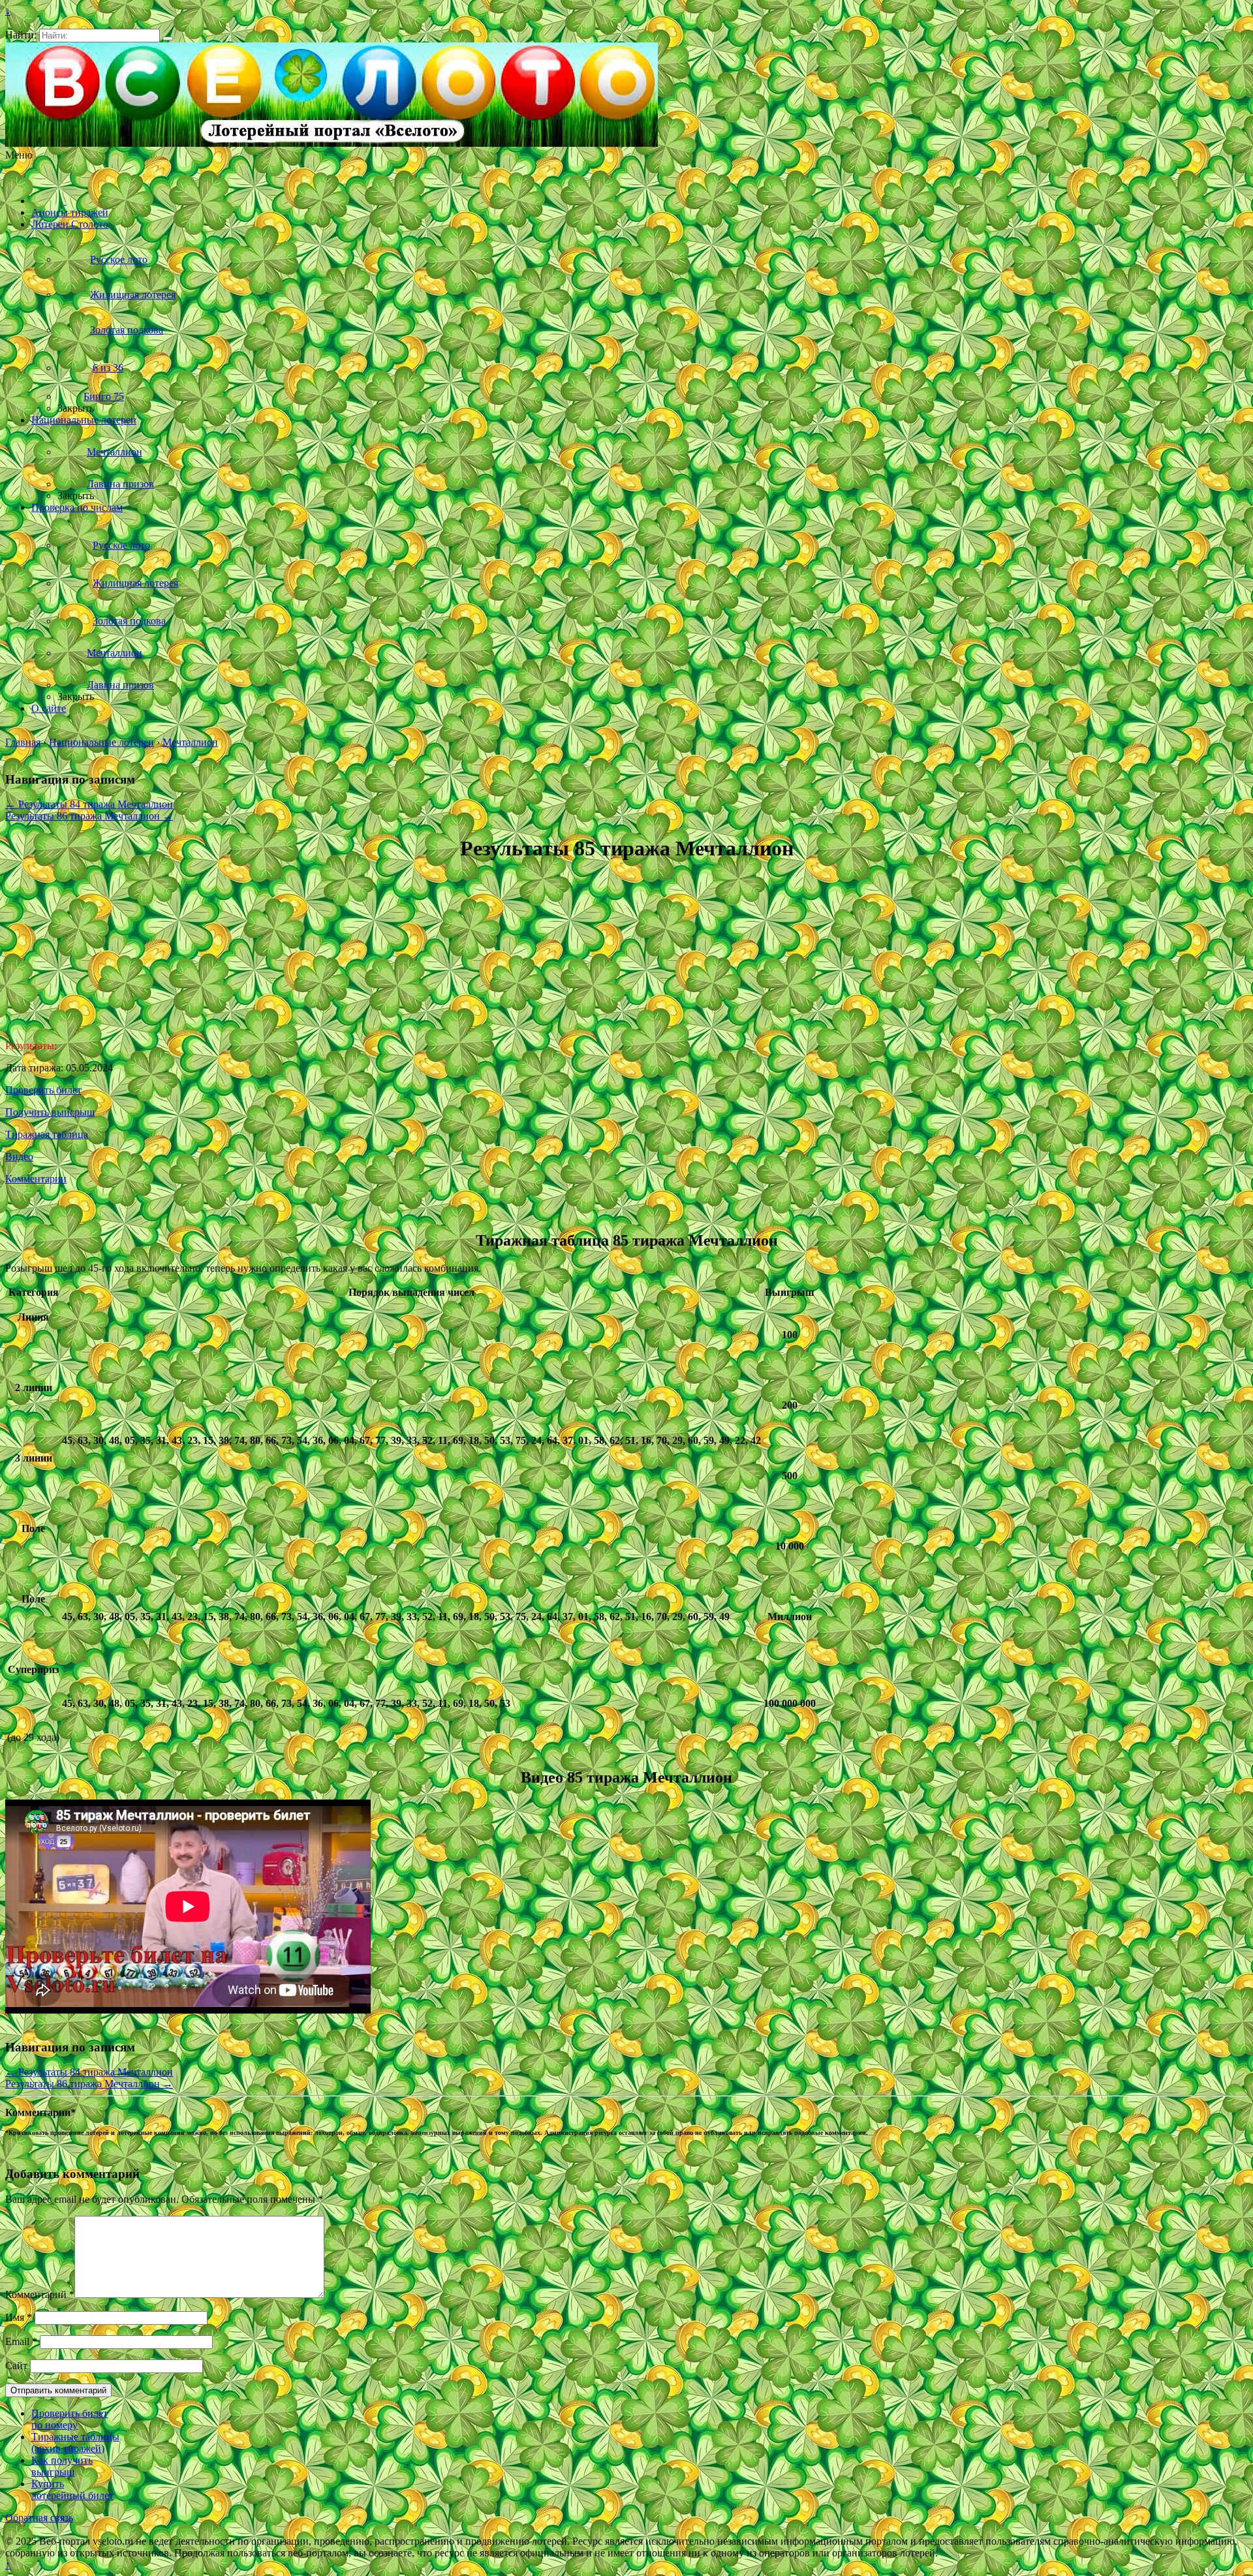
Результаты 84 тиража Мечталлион (89, 804)
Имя (19, 2317)
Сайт (16, 2366)
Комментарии (36, 1179)
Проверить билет (43, 1090)
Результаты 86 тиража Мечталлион (89, 816)
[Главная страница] (49, 201)
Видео (19, 1157)
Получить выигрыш (50, 1112)
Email (21, 2341)
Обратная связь (39, 2518)
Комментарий (40, 2294)
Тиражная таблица (47, 1134)
